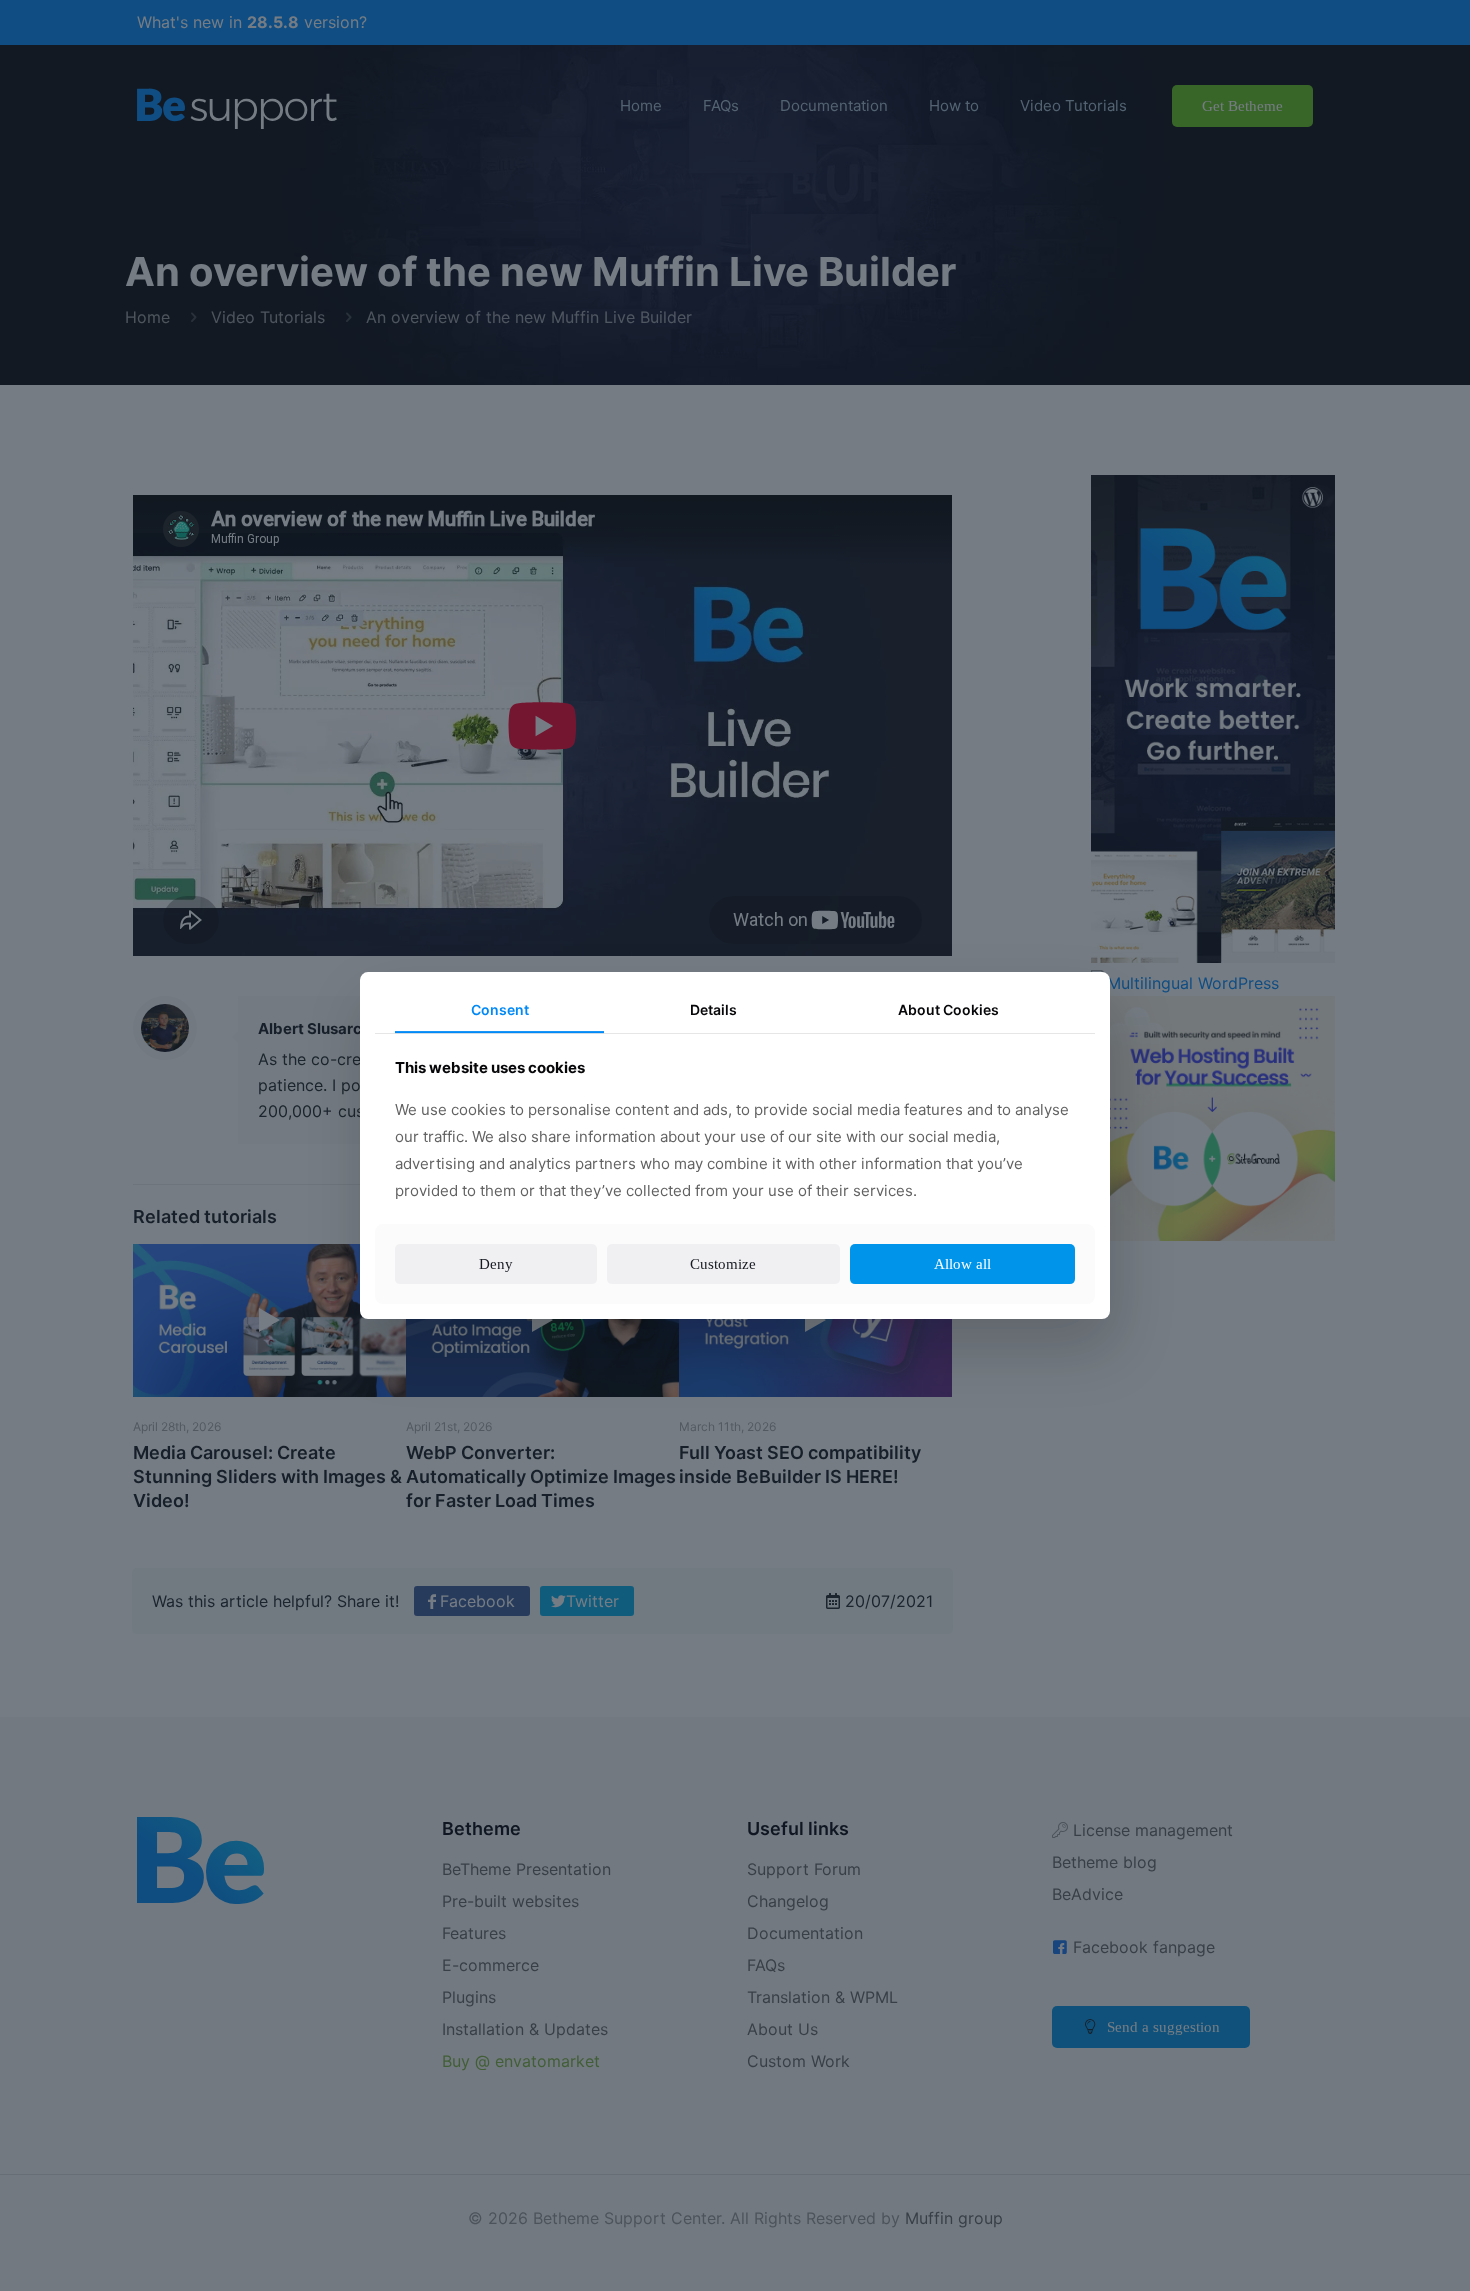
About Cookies (948, 1010)
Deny (494, 1263)
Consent (499, 1010)
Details (712, 1010)
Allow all (966, 1263)
